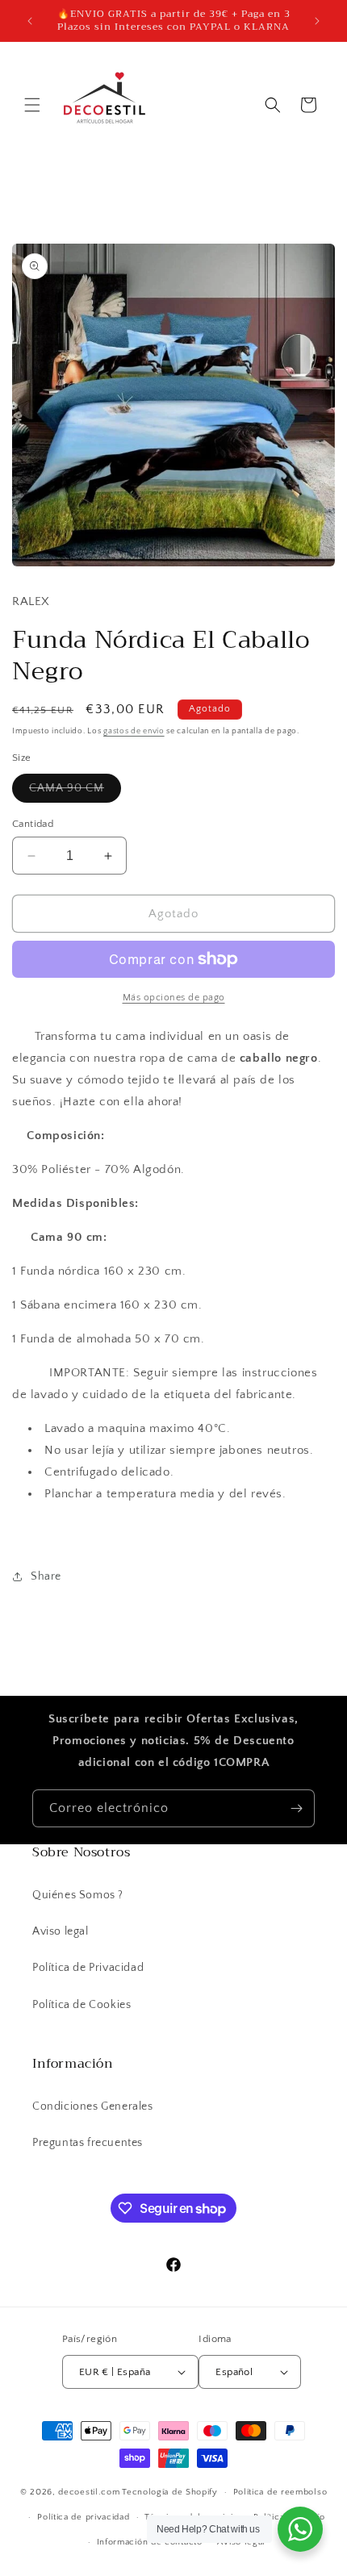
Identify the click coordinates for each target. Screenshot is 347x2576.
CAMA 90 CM (75, 792)
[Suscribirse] (296, 1808)
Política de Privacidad (88, 1968)
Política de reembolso (280, 2492)
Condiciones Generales (93, 2106)
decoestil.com (89, 2492)
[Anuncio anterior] (30, 21)
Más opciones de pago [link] (174, 998)
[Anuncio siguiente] (317, 21)
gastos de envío (134, 731)
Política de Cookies (82, 2005)
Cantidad (33, 824)
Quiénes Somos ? (78, 1895)
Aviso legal (61, 1931)
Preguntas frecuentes (88, 2143)
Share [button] (46, 1576)
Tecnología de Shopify (170, 2492)
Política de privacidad (83, 2517)
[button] (32, 105)
